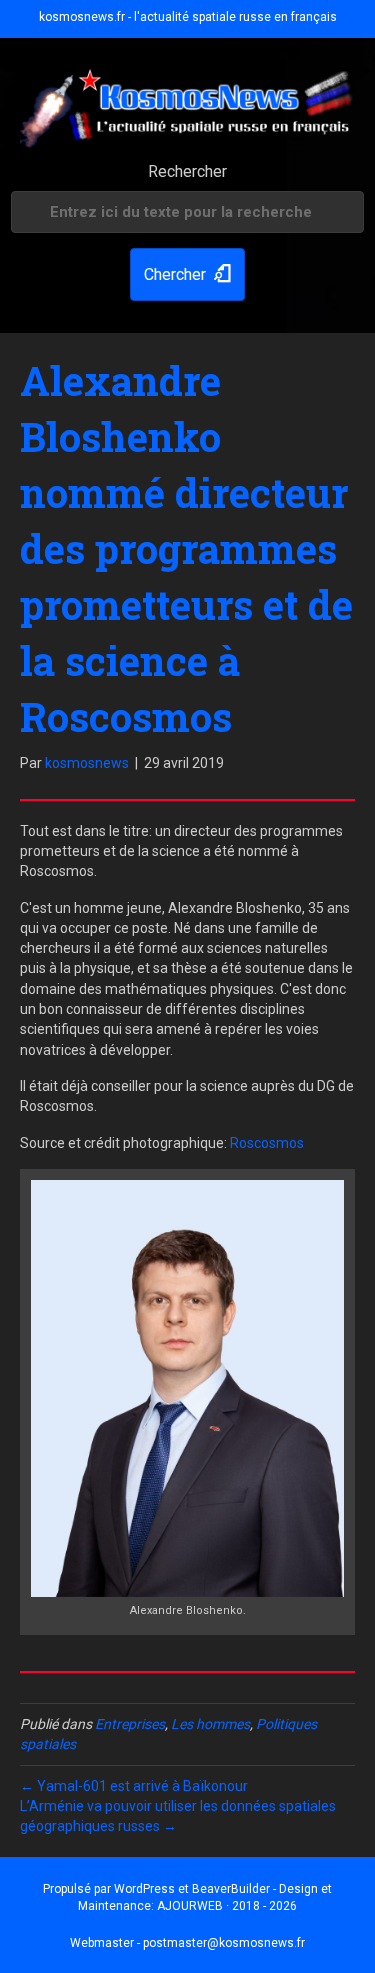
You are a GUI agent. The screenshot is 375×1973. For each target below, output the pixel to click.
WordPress (144, 1889)
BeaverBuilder (231, 1889)
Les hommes (210, 1724)
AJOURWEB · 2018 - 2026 (227, 1906)
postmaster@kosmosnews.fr (224, 1943)
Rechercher (187, 171)
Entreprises (130, 1724)
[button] (187, 274)
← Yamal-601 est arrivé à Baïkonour (134, 1786)
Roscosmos (267, 1143)
